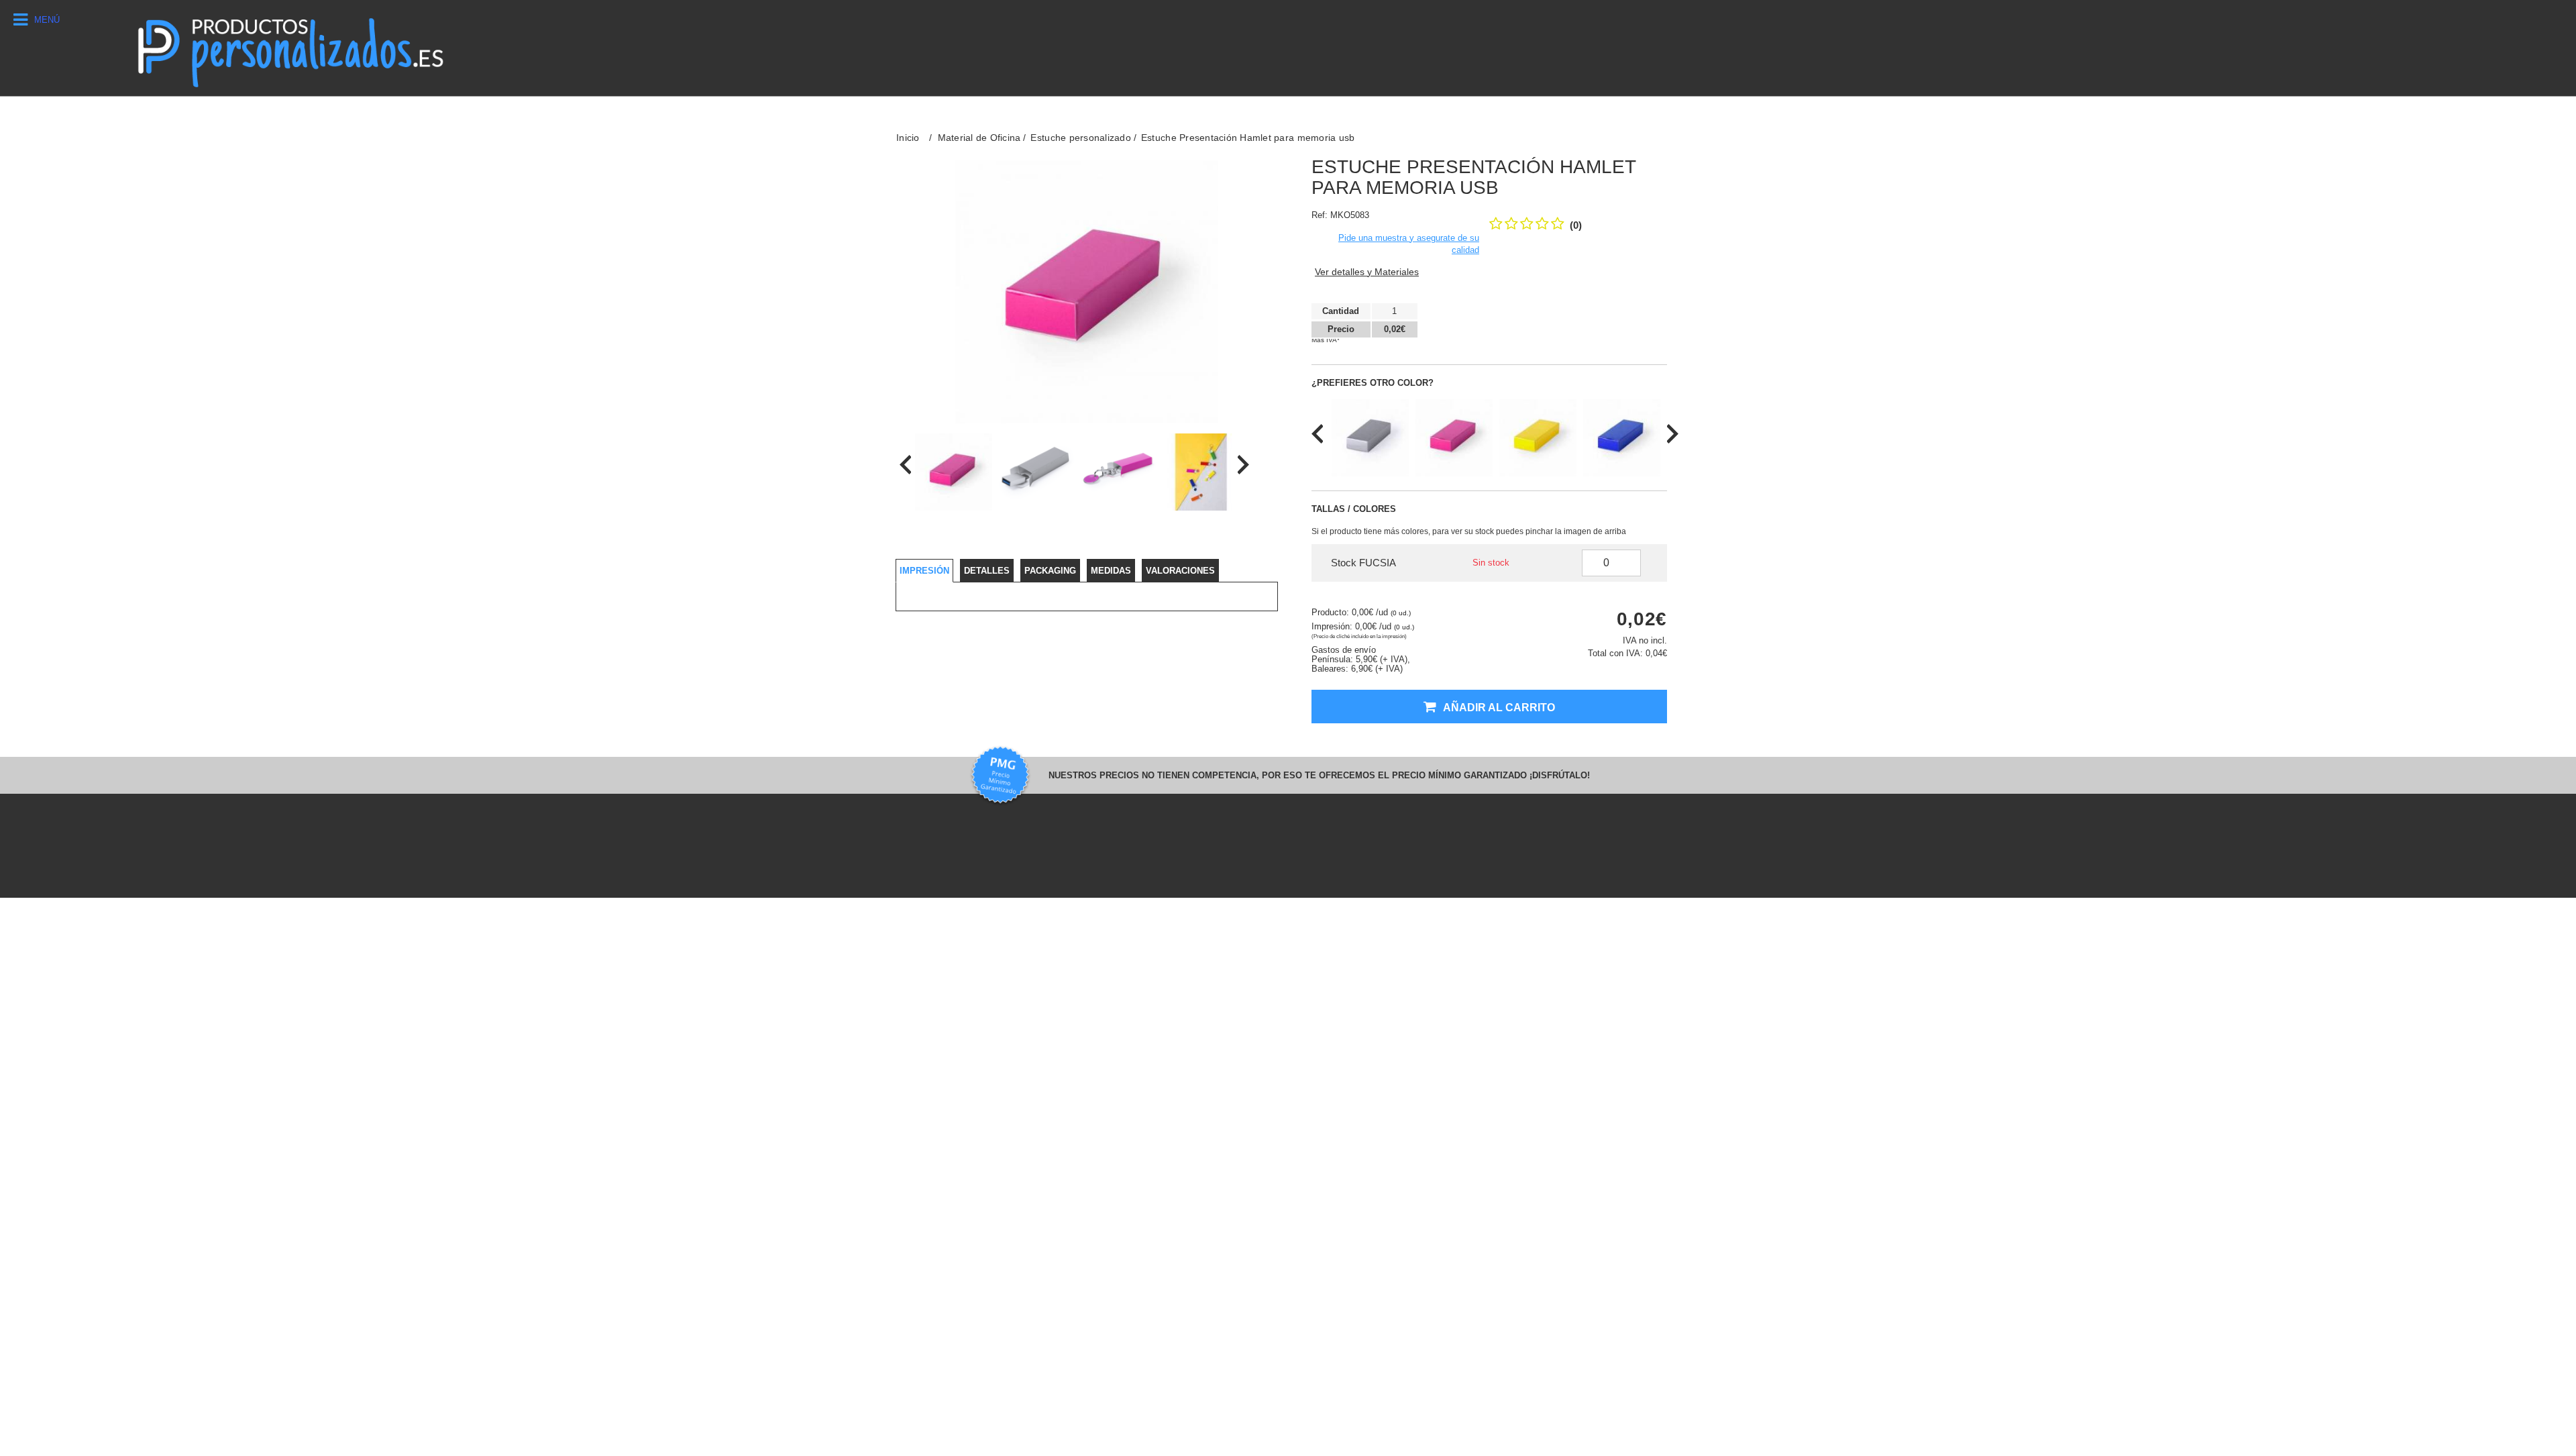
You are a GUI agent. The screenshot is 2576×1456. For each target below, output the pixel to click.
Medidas (1111, 571)
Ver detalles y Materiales (1367, 272)
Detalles (987, 571)
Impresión (924, 571)
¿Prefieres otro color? (1373, 383)
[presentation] (905, 465)
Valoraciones (1180, 571)
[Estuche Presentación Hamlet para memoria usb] (954, 472)
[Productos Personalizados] (289, 48)
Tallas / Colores (1354, 509)
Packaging (1050, 571)
